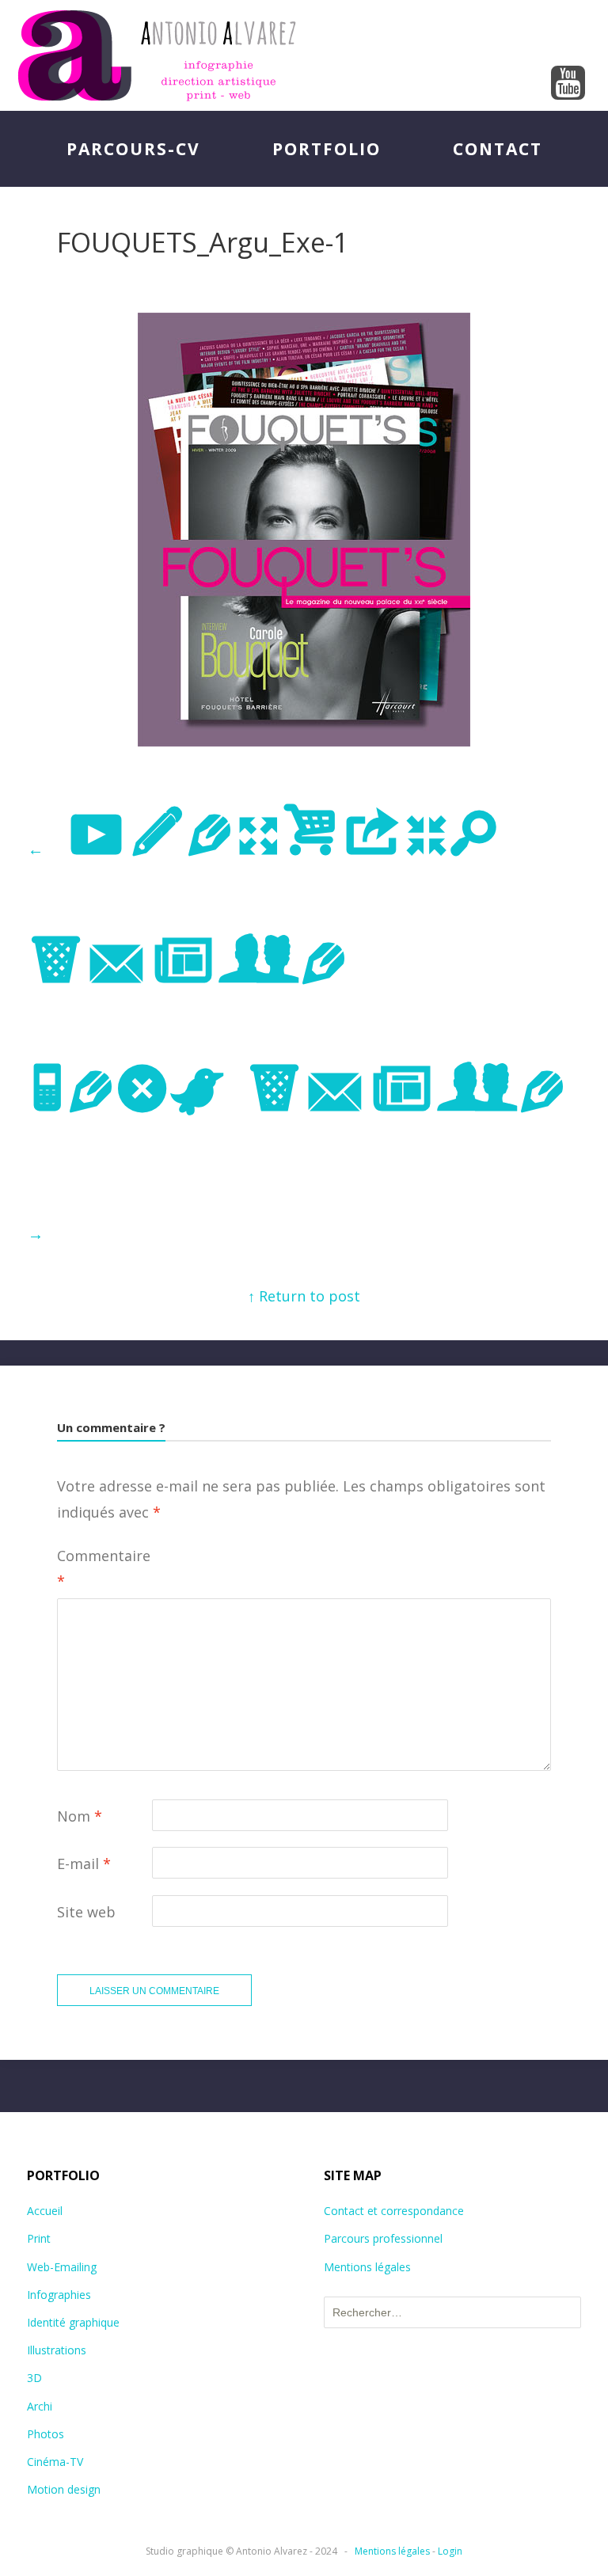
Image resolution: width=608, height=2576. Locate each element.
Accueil (45, 2211)
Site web (86, 1912)
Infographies (59, 2295)
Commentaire (104, 1568)
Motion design (64, 2489)
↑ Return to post (304, 1296)
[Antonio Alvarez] (304, 55)
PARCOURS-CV (133, 149)
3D (34, 2378)
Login (450, 2551)
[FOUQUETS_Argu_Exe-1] (304, 741)
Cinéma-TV (55, 2462)
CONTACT (498, 149)
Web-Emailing (62, 2267)
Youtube (568, 84)
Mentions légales (367, 2267)
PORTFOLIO (327, 149)
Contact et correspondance (394, 2211)
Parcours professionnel (383, 2238)
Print (39, 2238)
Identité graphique (73, 2322)
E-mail (84, 1864)
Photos (46, 2434)
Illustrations (57, 2350)
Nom (80, 1816)
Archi (40, 2406)
